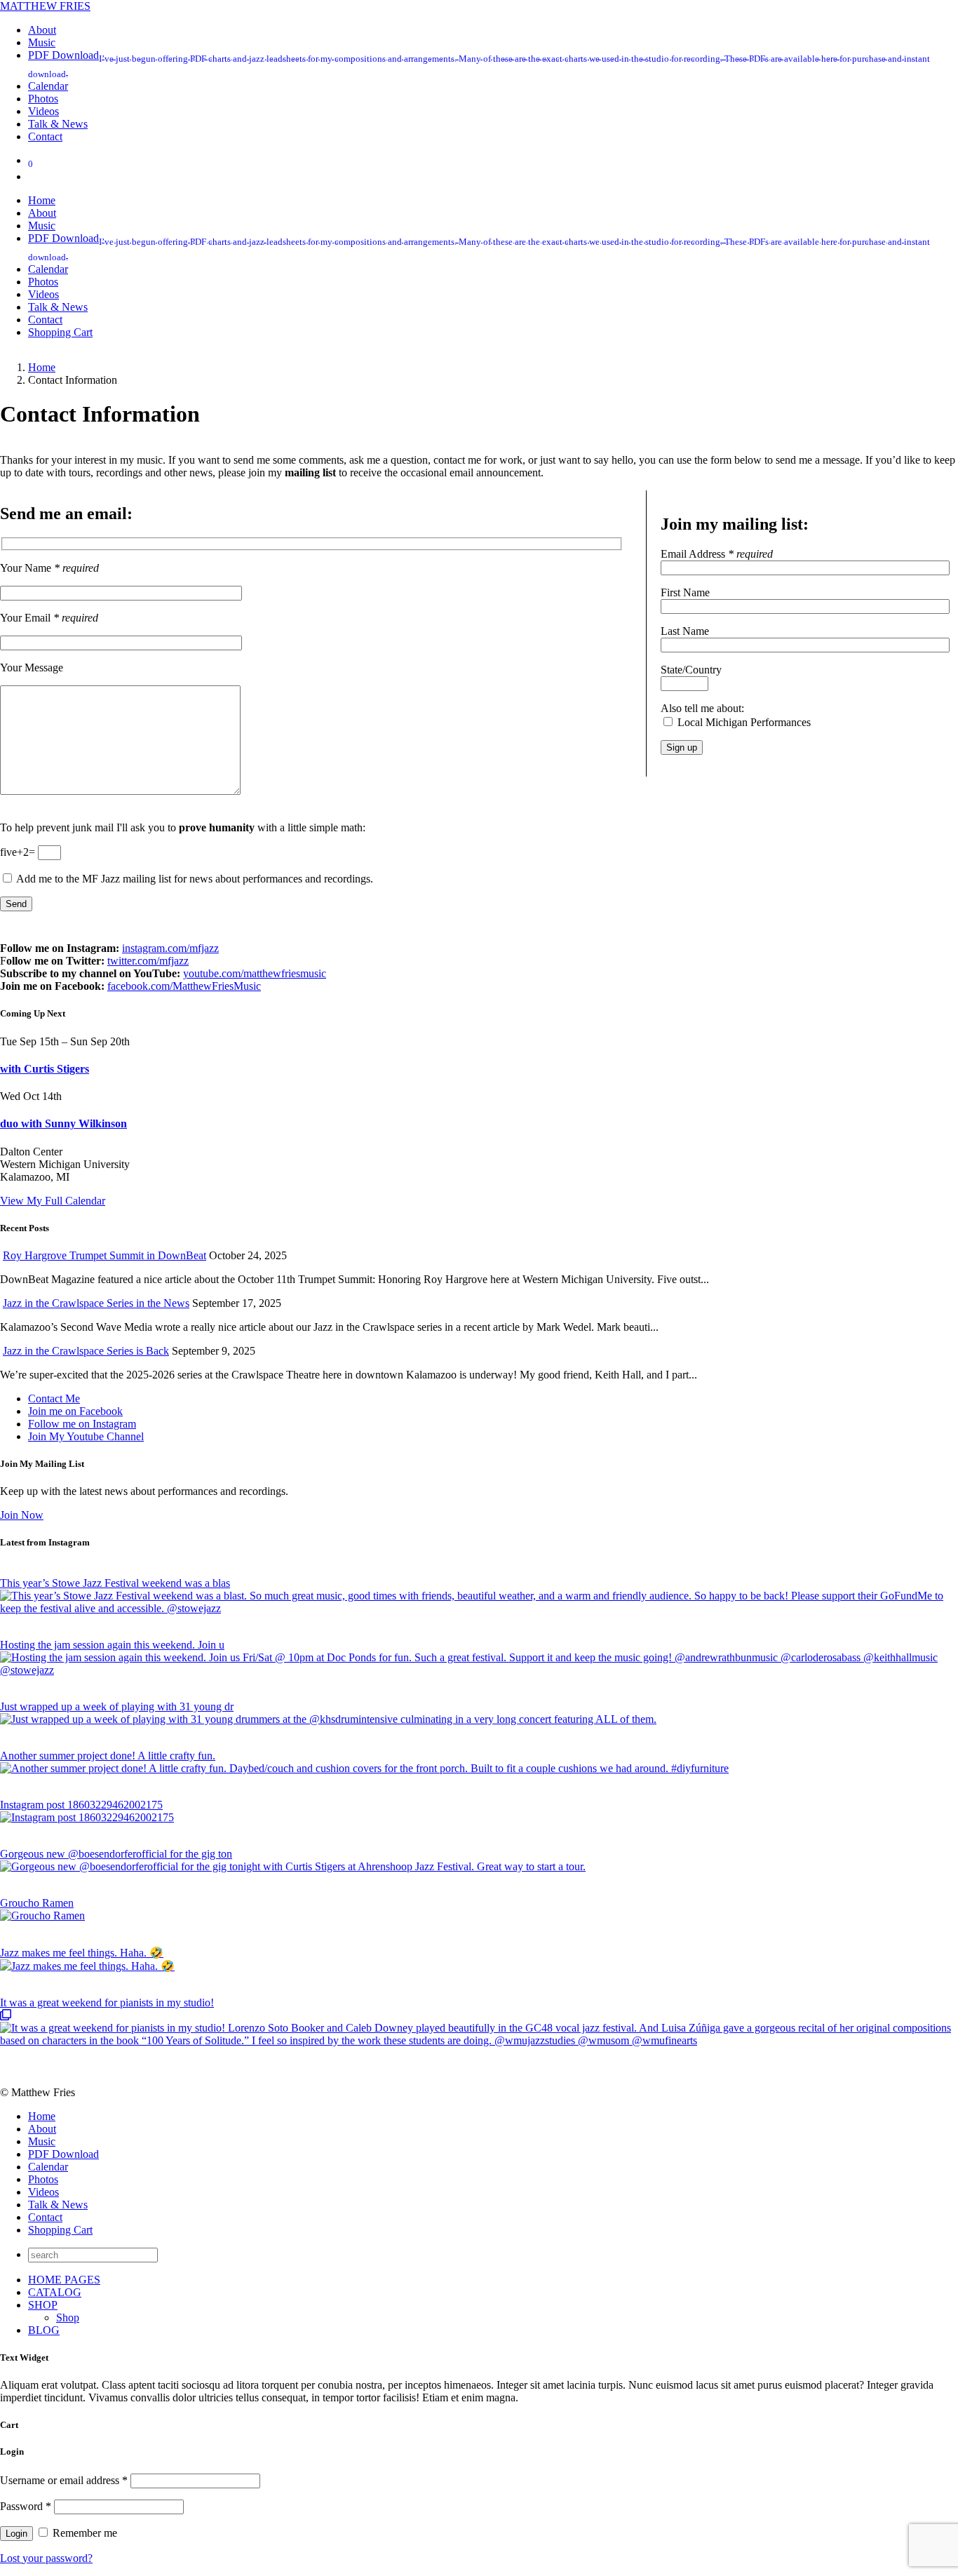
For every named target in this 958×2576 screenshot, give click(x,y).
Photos (43, 2179)
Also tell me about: (702, 708)
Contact (45, 2217)
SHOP (43, 2305)
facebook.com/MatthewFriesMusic (184, 986)
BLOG (44, 2330)
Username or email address (64, 2480)
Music (42, 2141)
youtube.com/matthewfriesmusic (255, 973)
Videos (43, 2192)
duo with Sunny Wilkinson (63, 1123)
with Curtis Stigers (45, 1069)
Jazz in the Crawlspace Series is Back (86, 1351)
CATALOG (55, 2292)
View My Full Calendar (53, 1201)
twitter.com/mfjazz (148, 961)
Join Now (22, 1515)
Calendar (48, 2167)
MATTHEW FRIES (45, 6)
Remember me (83, 2533)
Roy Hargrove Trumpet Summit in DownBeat (104, 1255)
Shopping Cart (60, 2230)
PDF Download (63, 2154)
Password (26, 2506)
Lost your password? (46, 2558)
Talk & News (58, 2205)
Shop (68, 2317)
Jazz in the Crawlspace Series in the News (96, 1303)
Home (42, 2116)
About (42, 2129)
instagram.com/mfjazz (170, 948)
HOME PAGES (64, 2280)
